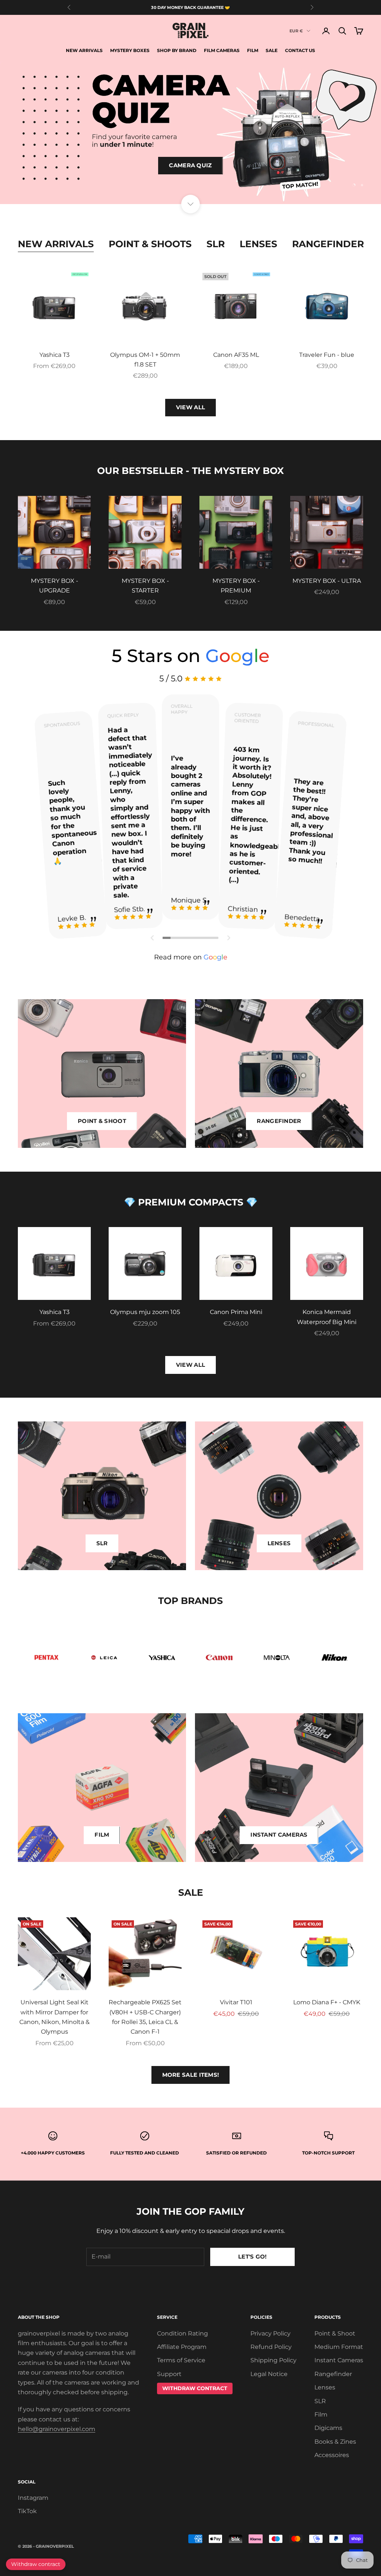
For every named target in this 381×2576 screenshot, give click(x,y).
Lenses (258, 244)
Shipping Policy (273, 2360)
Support (169, 2374)
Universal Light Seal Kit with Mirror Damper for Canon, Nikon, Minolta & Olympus (55, 2017)
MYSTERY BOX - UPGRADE (55, 586)
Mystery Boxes (130, 50)
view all (190, 1365)
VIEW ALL (190, 407)
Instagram (33, 2498)
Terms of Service (181, 2360)
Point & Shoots (150, 244)
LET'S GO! (252, 2257)
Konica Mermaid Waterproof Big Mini (327, 1317)
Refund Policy (271, 2347)
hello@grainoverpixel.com (57, 2429)
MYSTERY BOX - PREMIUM (236, 586)
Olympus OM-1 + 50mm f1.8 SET (145, 360)
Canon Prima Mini (236, 1312)
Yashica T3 (55, 355)
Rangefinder (328, 244)
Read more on (191, 957)
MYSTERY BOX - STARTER (145, 586)
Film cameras (222, 50)
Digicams (328, 2428)
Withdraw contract (36, 2564)
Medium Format (339, 2347)
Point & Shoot (335, 2333)
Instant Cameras (339, 2360)
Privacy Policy (270, 2333)
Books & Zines (335, 2442)
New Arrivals (84, 50)
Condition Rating (183, 2333)
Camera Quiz (190, 165)
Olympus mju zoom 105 (145, 1312)
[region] (190, 133)
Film (253, 50)
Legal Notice (269, 2374)
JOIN (298, 2543)
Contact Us (300, 50)
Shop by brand (177, 50)
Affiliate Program (182, 2347)
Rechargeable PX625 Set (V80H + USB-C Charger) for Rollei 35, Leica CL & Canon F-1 (145, 2017)
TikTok (27, 2511)
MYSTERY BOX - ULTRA (327, 581)
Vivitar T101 (236, 2002)
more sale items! (191, 2075)
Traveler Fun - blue (327, 355)
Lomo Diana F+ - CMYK (327, 2002)
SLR (216, 244)
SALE (272, 50)
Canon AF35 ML (236, 355)
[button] (153, 938)
